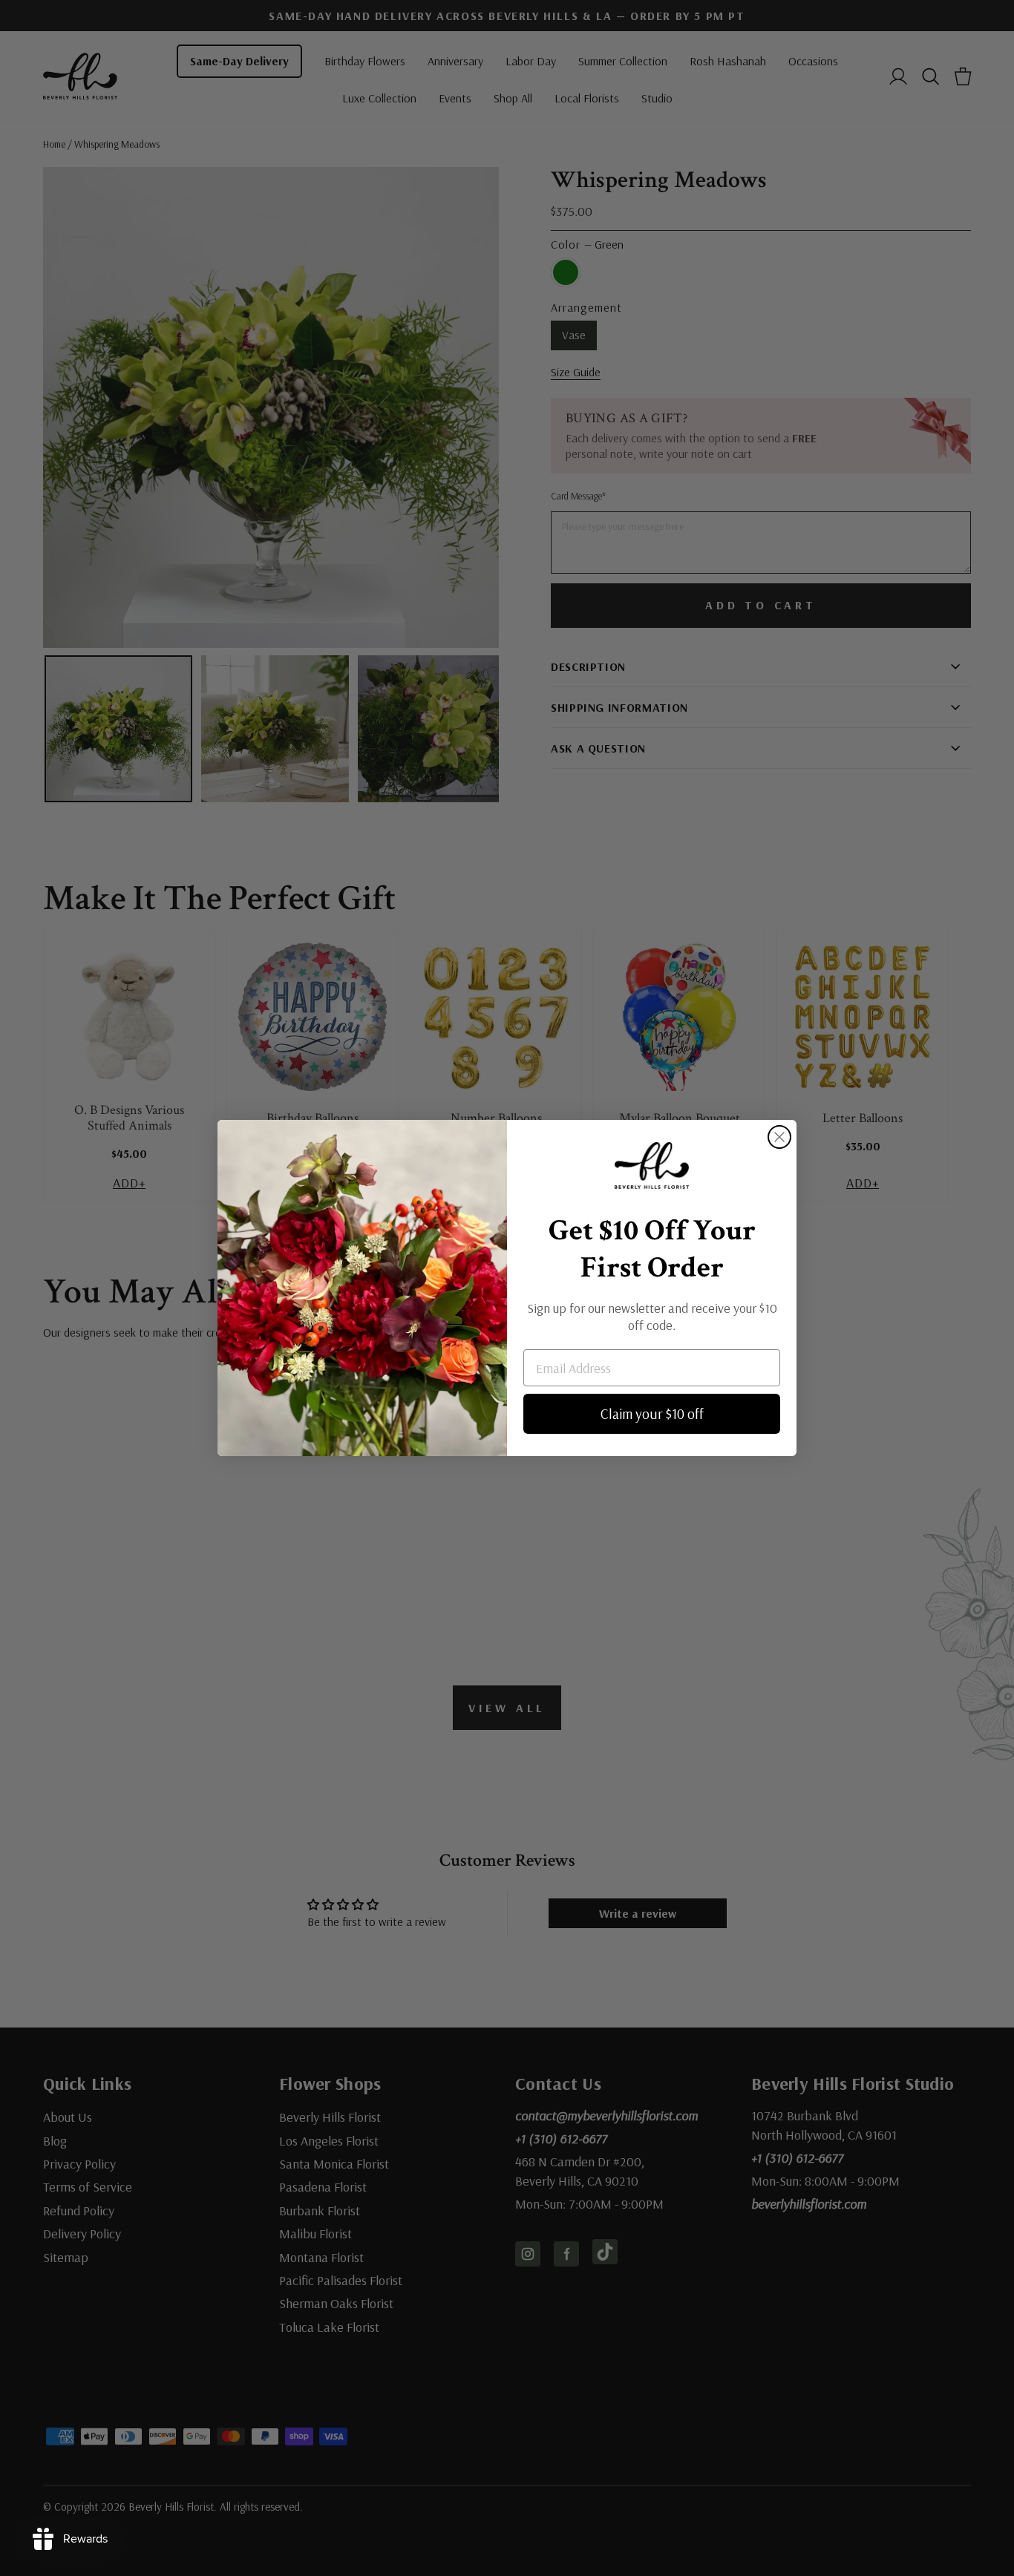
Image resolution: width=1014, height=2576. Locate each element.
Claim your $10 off (652, 1414)
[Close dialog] (779, 1137)
